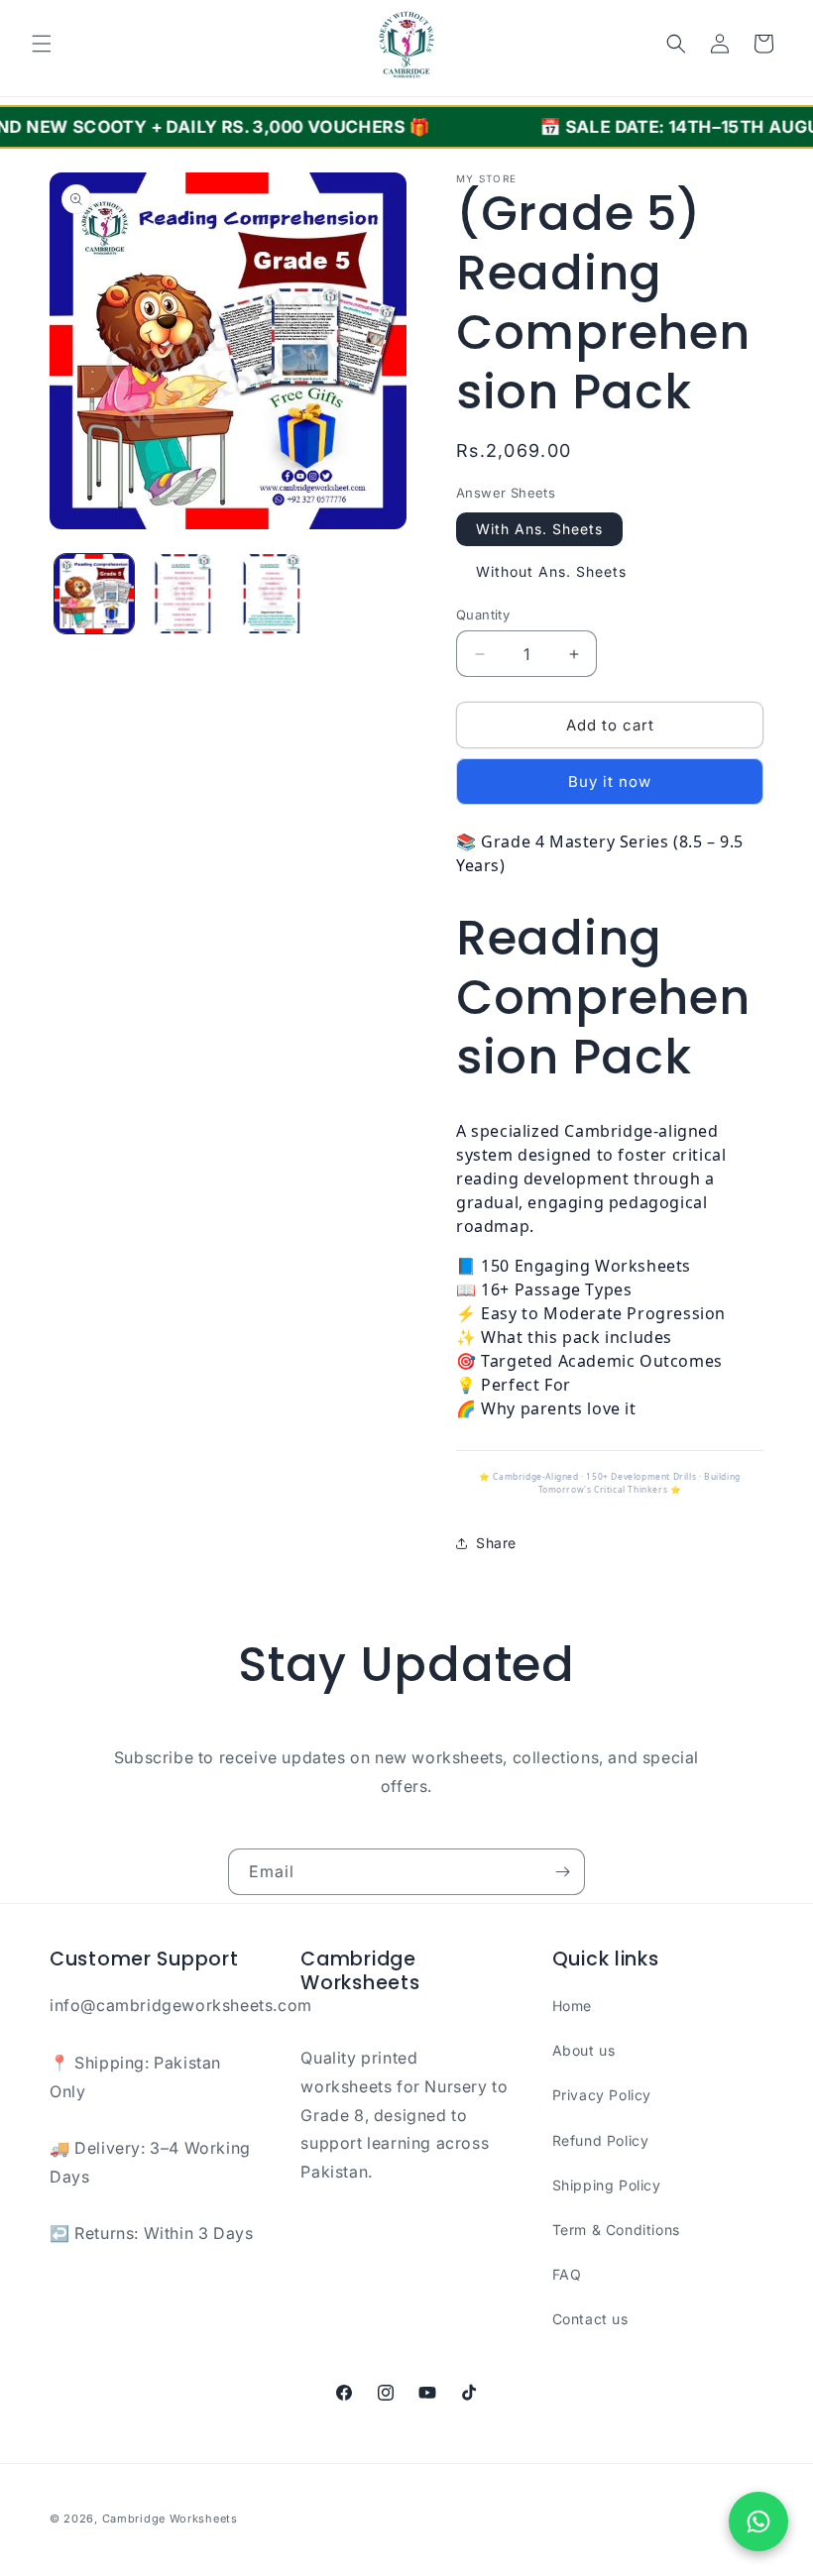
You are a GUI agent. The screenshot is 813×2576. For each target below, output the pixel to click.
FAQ (567, 2274)
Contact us (590, 2319)
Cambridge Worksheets (170, 2519)
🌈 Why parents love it (546, 1408)
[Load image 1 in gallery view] (94, 594)
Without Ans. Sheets (551, 571)
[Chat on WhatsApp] (758, 2521)
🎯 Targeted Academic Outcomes (589, 1361)
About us (584, 2050)
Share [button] (496, 1543)
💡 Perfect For (514, 1385)
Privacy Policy (602, 2095)
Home (572, 2006)
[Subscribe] (562, 1872)
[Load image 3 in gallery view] (272, 594)
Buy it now (610, 782)
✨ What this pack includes (564, 1337)
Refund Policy (601, 2140)
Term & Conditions (616, 2230)
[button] (42, 44)
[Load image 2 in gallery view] (183, 594)
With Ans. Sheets (539, 529)
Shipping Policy (607, 2185)
